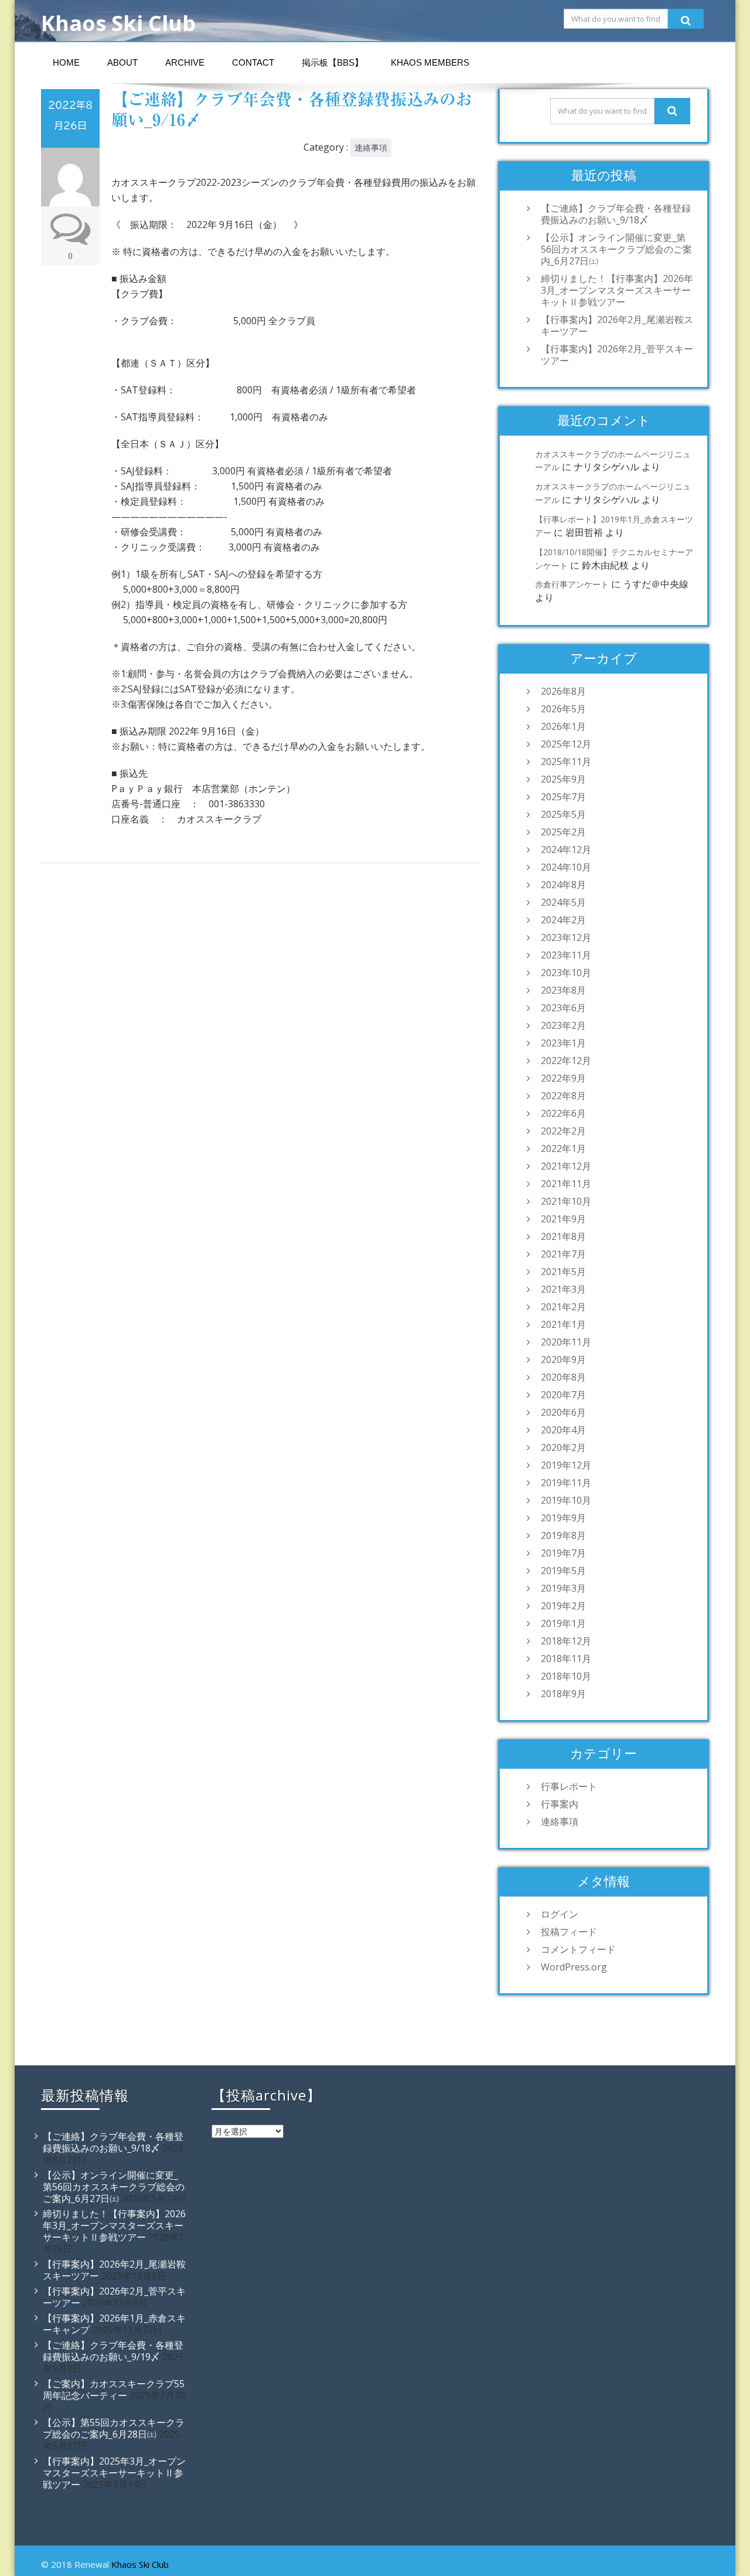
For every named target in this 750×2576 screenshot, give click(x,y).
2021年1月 (563, 1324)
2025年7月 (563, 797)
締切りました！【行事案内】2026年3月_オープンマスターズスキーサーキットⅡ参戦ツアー (617, 290)
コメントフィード (578, 1949)
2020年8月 (563, 1377)
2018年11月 (566, 1659)
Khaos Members (430, 62)
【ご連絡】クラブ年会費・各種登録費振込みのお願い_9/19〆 (113, 2351)
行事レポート (569, 1786)
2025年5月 (563, 814)
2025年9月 (563, 779)
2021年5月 (563, 1272)
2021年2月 (563, 1307)
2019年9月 (563, 1518)
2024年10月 (566, 867)
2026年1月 (563, 726)
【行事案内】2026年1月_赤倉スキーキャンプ (114, 2324)
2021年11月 (566, 1184)
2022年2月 (563, 1131)
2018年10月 (566, 1676)
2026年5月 (563, 709)
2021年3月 (563, 1289)
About (122, 62)
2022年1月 (563, 1148)
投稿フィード (569, 1932)
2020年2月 (563, 1447)
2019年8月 (563, 1535)
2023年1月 (563, 1043)
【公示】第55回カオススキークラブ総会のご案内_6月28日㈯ (114, 2428)
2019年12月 (566, 1465)
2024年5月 (563, 902)
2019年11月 (566, 1483)
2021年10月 (566, 1201)
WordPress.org (574, 1967)
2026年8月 (563, 691)
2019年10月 (566, 1500)
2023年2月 (563, 1025)
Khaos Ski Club (140, 2564)
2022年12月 (566, 1061)
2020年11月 (566, 1342)
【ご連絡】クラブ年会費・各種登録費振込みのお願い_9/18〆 (616, 214)
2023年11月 (566, 955)
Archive (185, 62)
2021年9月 (563, 1219)
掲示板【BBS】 (333, 62)
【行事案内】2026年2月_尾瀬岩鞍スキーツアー (617, 325)
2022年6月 (563, 1113)
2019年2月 (563, 1606)
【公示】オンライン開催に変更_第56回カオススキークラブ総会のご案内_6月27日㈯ (616, 249)
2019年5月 (563, 1571)
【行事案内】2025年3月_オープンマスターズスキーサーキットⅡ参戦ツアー (114, 2473)
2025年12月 (566, 744)
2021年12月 (566, 1166)
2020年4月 (563, 1430)
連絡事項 (371, 147)
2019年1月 (563, 1623)
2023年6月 (563, 1008)
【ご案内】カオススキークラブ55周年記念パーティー (114, 2390)
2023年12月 (566, 937)
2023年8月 (563, 990)
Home (66, 62)
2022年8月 (563, 1096)
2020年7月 (563, 1395)
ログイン (560, 1914)
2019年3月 (563, 1588)
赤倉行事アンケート (572, 584)
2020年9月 (563, 1360)
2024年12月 (566, 849)
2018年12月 (566, 1641)
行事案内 (560, 1804)
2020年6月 (563, 1412)
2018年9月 (563, 1694)
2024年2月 (563, 920)
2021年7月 (563, 1254)
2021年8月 (563, 1236)
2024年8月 (563, 885)
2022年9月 (563, 1078)
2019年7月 (563, 1553)
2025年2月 (563, 832)
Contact (253, 62)
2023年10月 (566, 973)
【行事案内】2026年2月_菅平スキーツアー (617, 355)
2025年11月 (566, 762)
